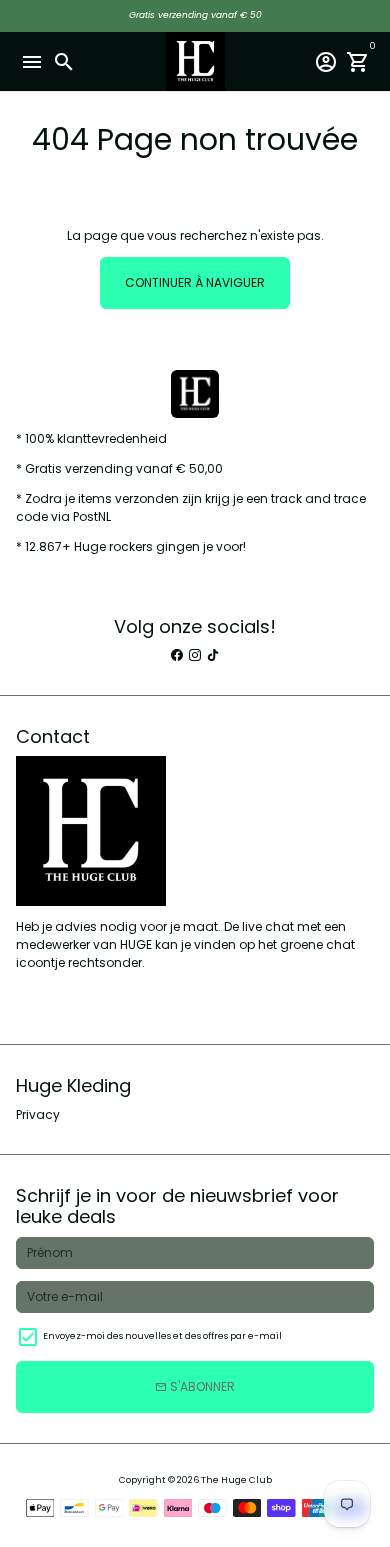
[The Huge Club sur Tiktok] (213, 655)
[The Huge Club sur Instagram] (195, 655)
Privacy (38, 1114)
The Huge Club (236, 1480)
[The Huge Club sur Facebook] (177, 655)
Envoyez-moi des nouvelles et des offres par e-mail (162, 1336)
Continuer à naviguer (195, 282)
